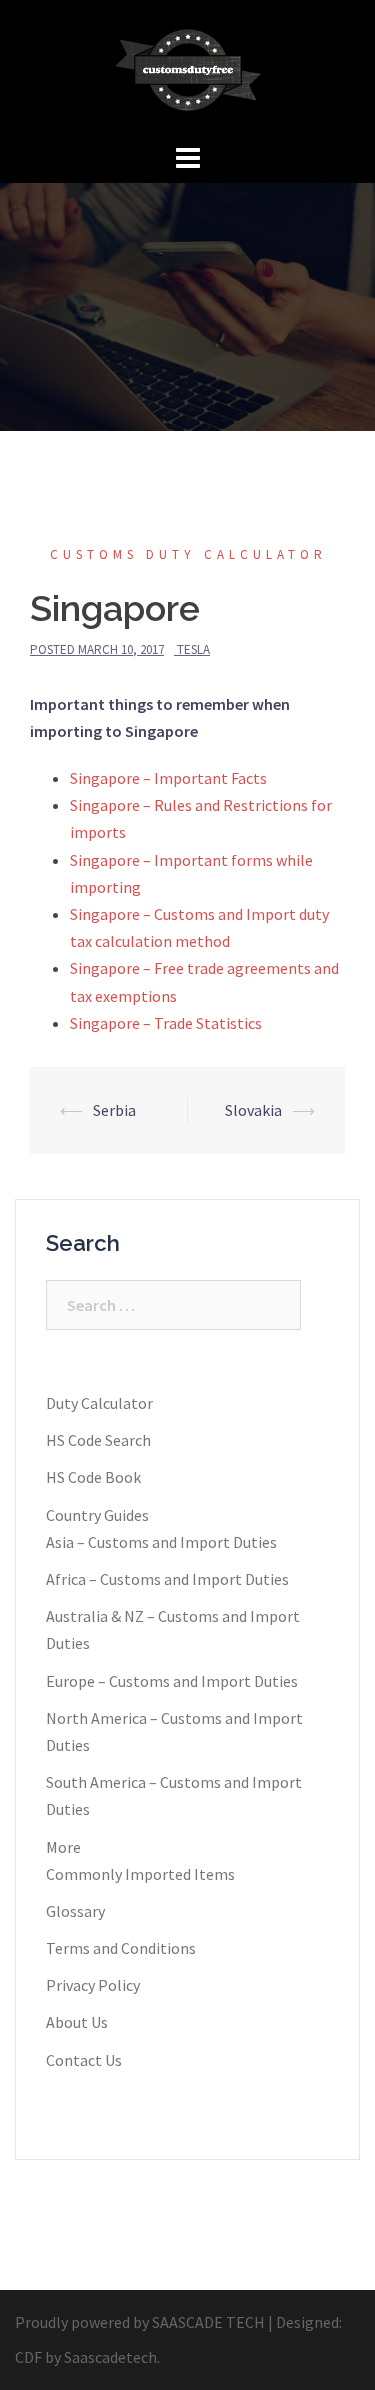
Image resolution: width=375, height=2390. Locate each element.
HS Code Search (98, 1440)
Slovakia (253, 1110)
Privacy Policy (93, 1985)
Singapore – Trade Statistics (166, 1023)
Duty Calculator (99, 1403)
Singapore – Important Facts (168, 778)
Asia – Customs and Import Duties (161, 1542)
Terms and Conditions (121, 1948)
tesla (193, 649)
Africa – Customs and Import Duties (167, 1579)
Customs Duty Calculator (188, 554)
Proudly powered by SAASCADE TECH (140, 2322)
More (63, 1847)
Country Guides (97, 1515)
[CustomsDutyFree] (188, 68)
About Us (77, 2022)
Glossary (75, 1911)
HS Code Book (93, 1477)
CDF (28, 2357)
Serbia (114, 1110)
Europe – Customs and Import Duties (172, 1681)
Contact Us (84, 2060)
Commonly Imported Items (140, 1874)
